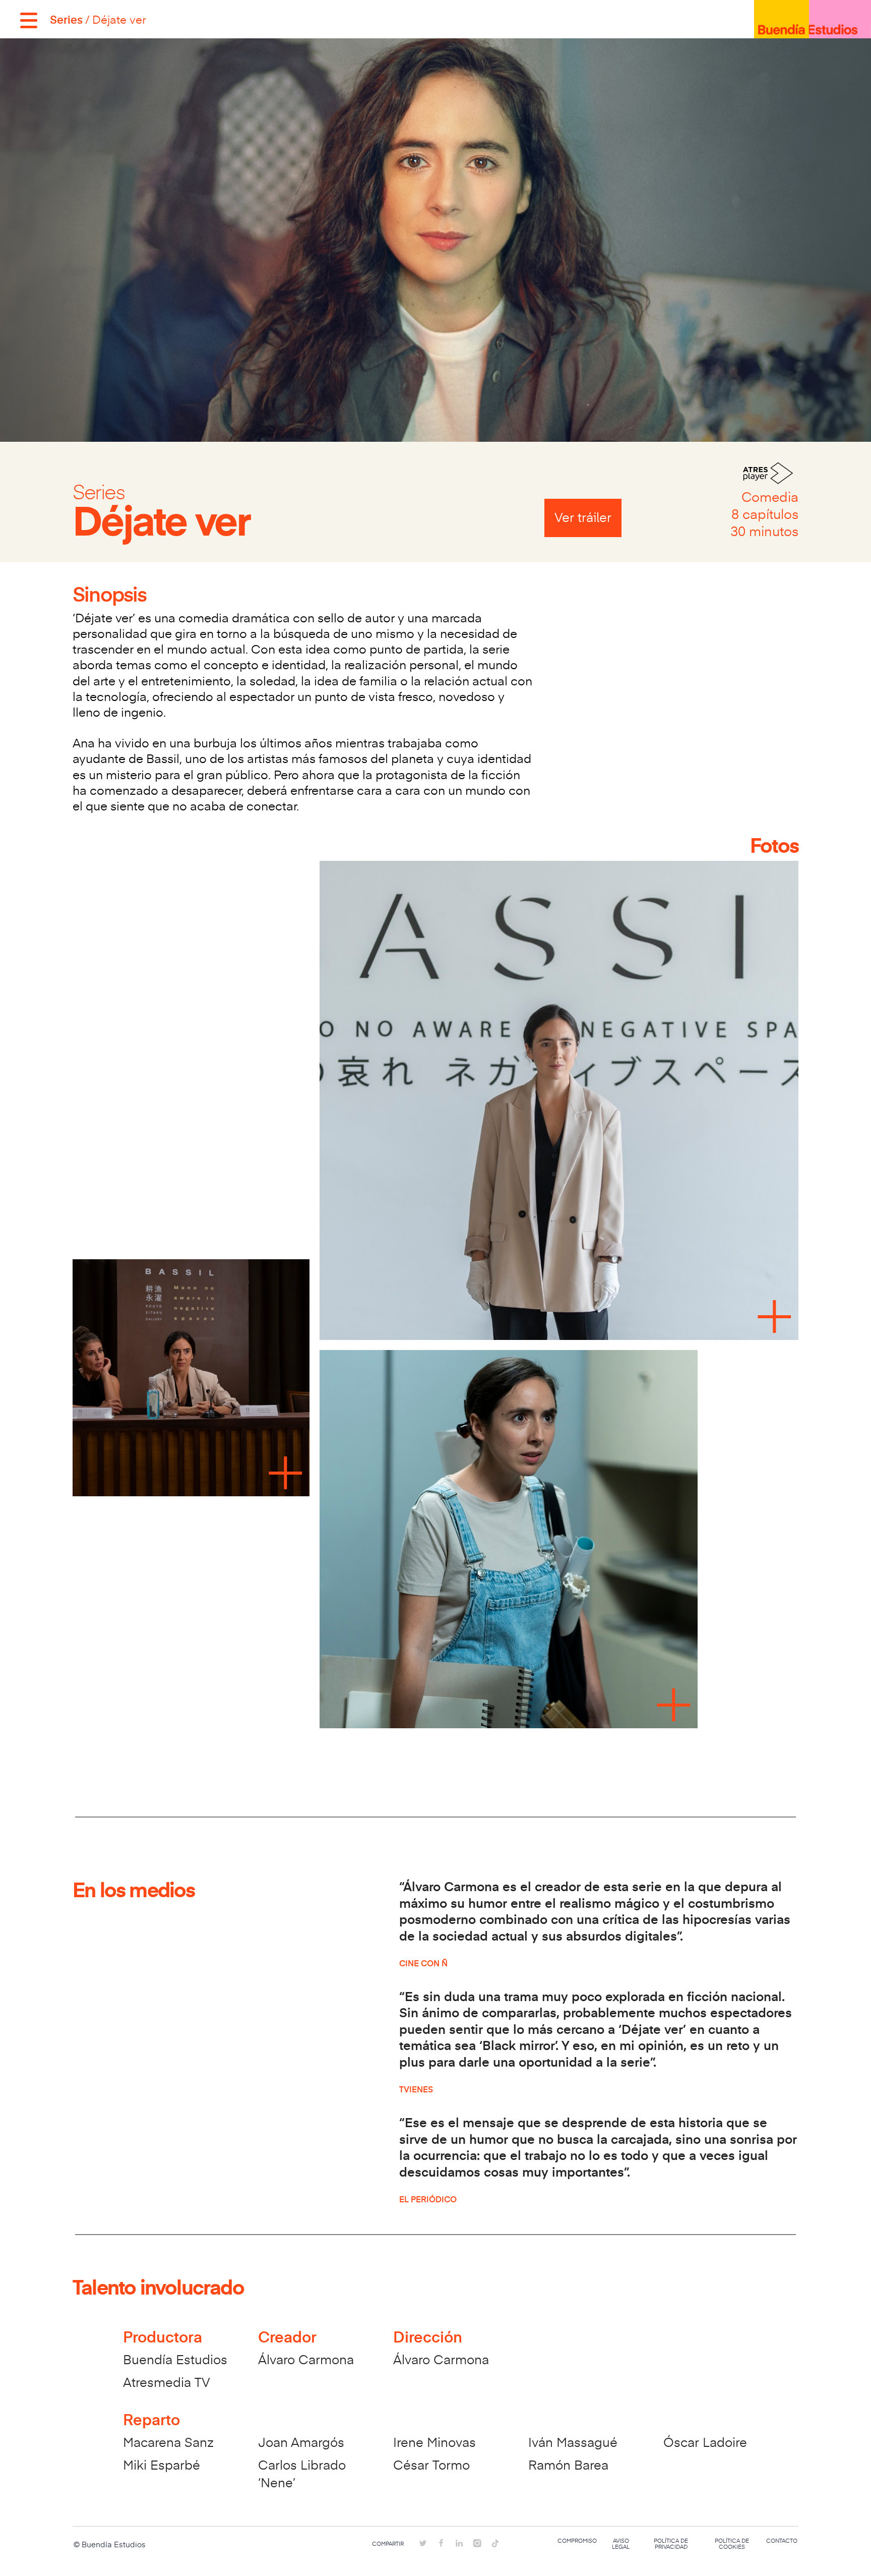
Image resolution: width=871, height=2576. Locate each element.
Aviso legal (621, 2544)
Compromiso (577, 2541)
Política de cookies (732, 2544)
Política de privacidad (671, 2544)
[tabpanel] (435, 1298)
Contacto (782, 2541)
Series (66, 19)
